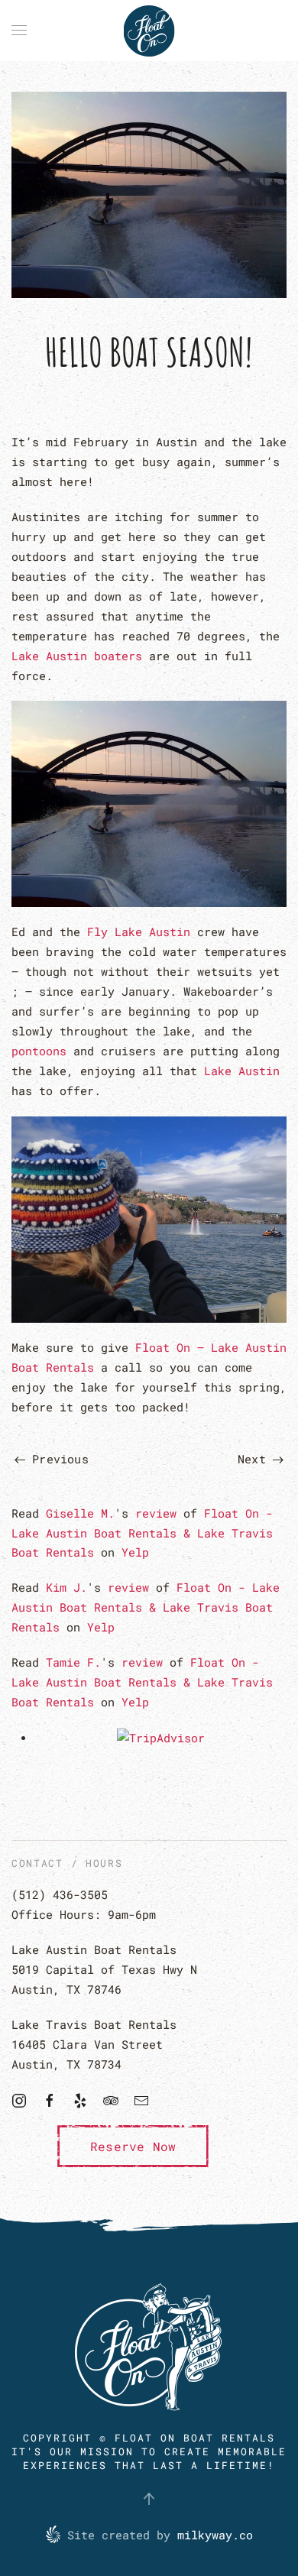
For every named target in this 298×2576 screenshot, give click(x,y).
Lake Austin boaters (77, 656)
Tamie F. (73, 1662)
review (156, 1513)
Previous (57, 1459)
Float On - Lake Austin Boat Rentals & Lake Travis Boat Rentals (142, 1533)
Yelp (135, 1552)
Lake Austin (242, 1071)
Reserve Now (133, 2146)
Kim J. (66, 1587)
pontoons (39, 1051)
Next (255, 1459)
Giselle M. (80, 1513)
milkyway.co (215, 2535)
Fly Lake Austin (139, 932)
